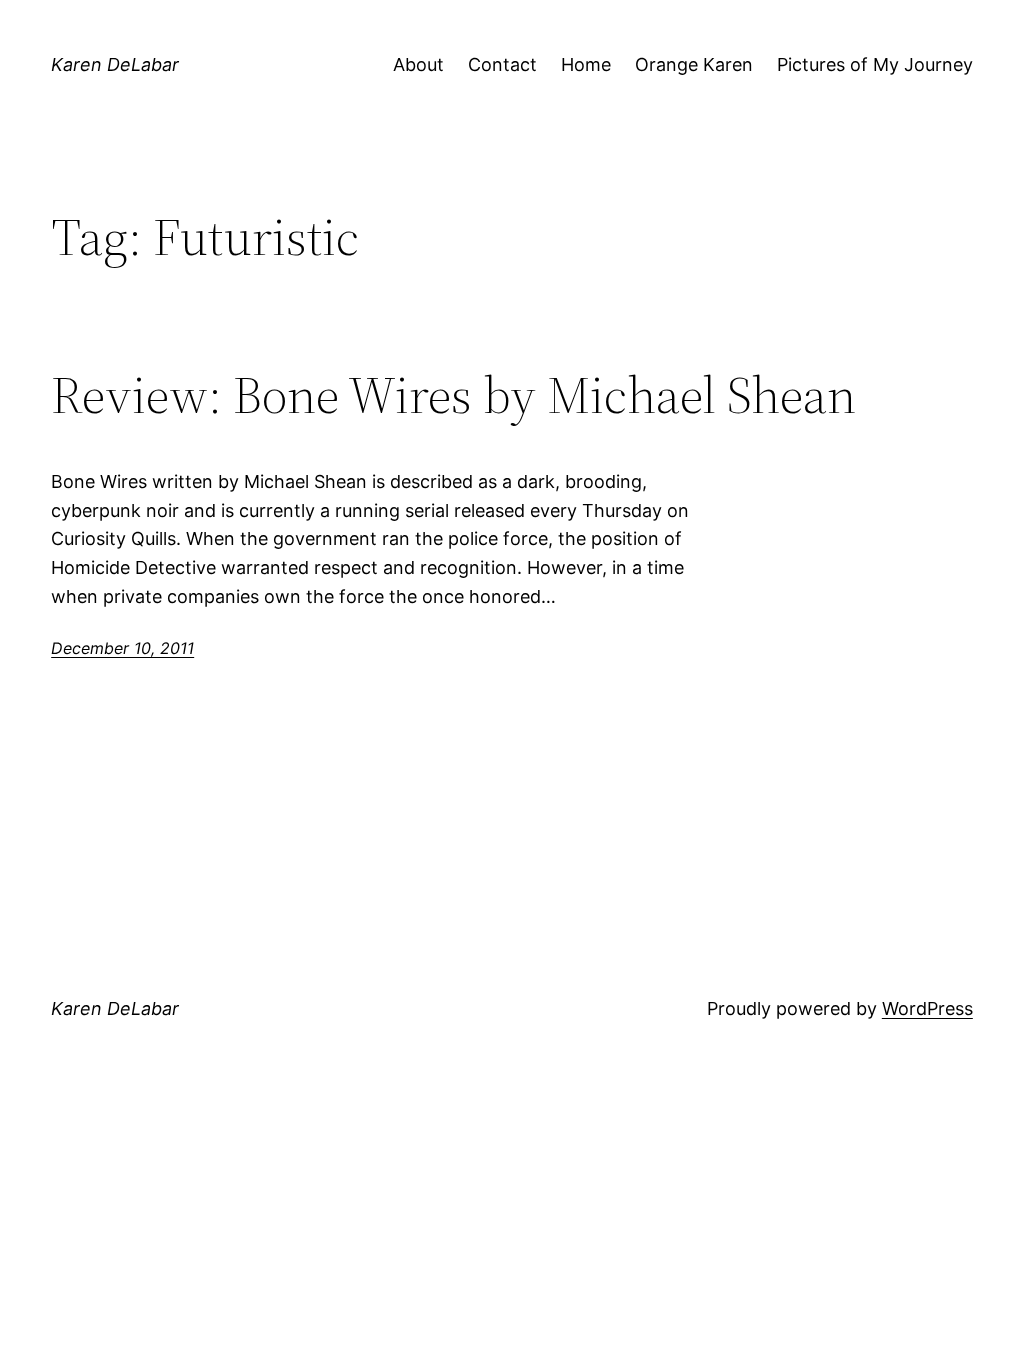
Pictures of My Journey (875, 64)
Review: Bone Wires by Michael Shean (453, 395)
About (418, 64)
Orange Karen (694, 64)
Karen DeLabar (115, 64)
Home (586, 64)
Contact (502, 64)
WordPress (927, 1008)
